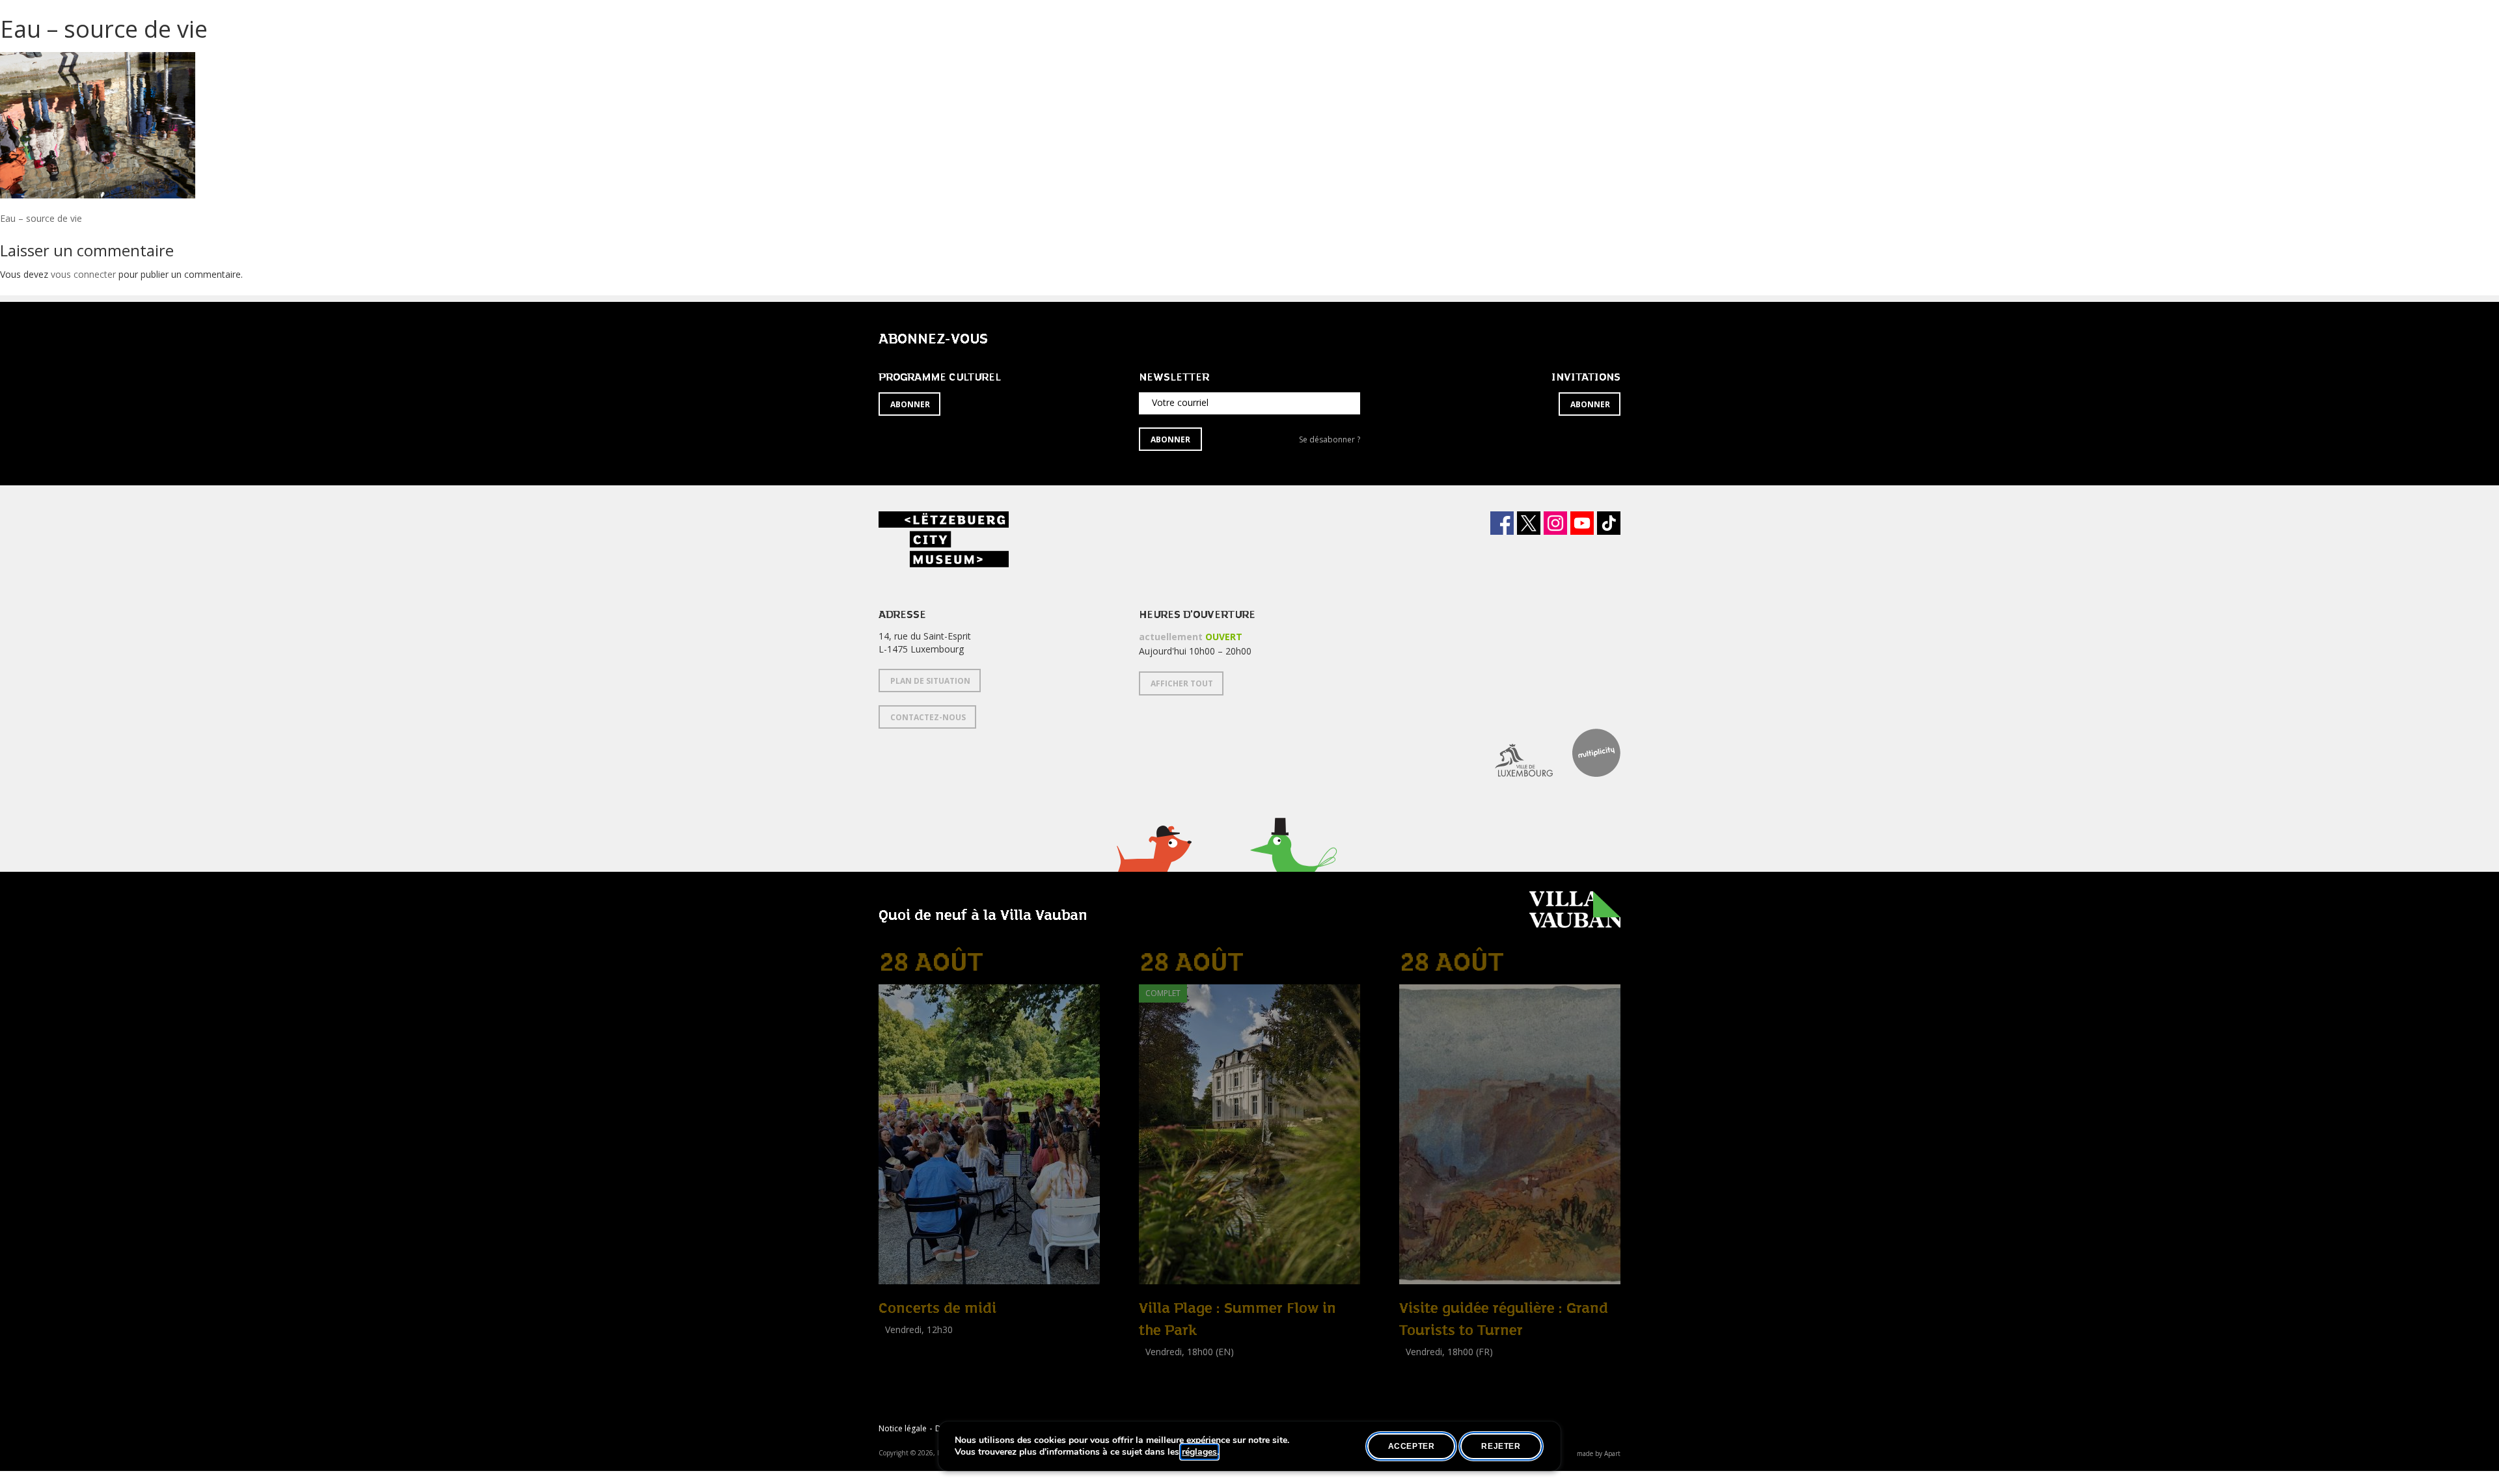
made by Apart (1599, 1453)
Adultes (1157, 1380)
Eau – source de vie (41, 218)
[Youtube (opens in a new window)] (1582, 523)
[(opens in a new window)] (1514, 753)
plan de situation (930, 681)
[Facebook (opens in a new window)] (1502, 523)
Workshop (1160, 1366)
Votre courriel (1180, 402)
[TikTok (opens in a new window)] (1609, 523)
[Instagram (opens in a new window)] (1555, 523)
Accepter (1412, 1446)
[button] (1154, 865)
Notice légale (903, 1428)
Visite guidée (1426, 1366)
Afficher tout (1182, 683)
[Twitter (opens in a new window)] (1529, 523)
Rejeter (1501, 1446)
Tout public (905, 1344)
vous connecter (83, 274)
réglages (1199, 1452)
